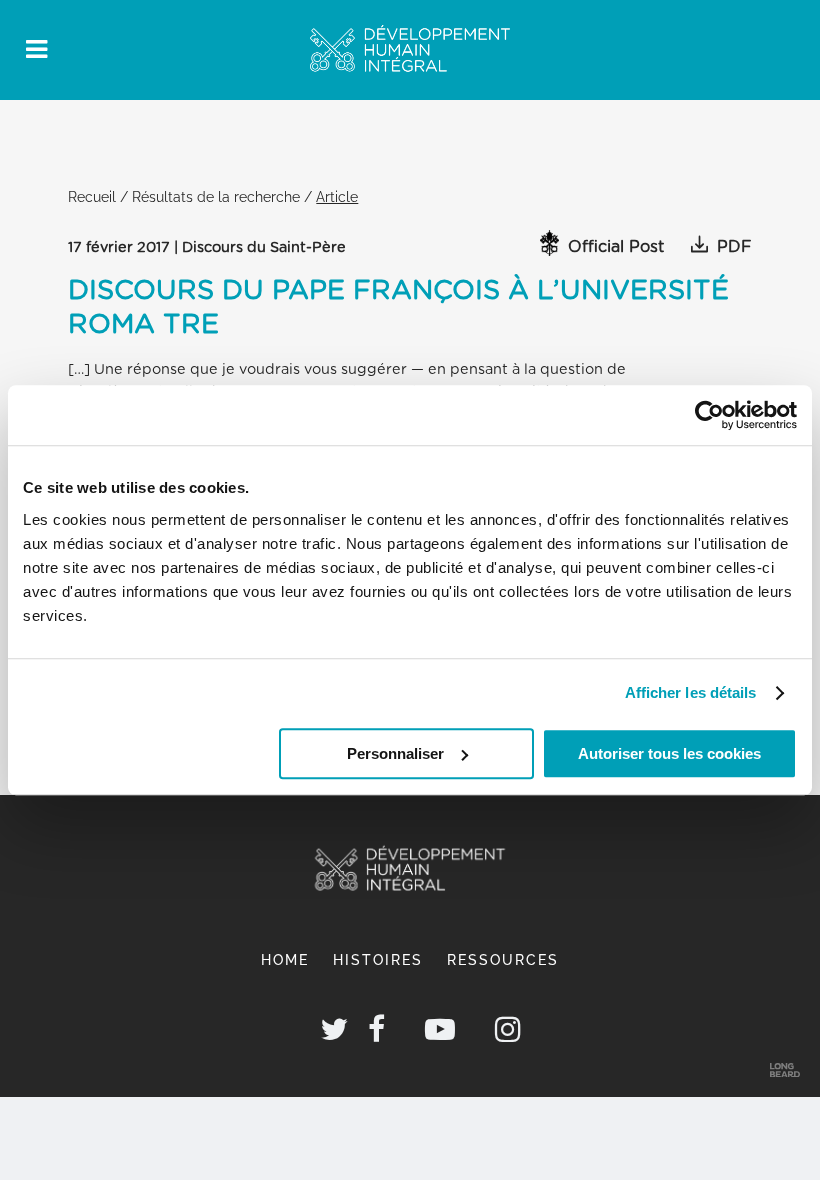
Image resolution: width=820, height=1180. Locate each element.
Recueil (92, 196)
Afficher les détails (691, 692)
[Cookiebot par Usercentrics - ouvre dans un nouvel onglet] (709, 415)
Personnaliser (395, 753)
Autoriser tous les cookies (669, 753)
